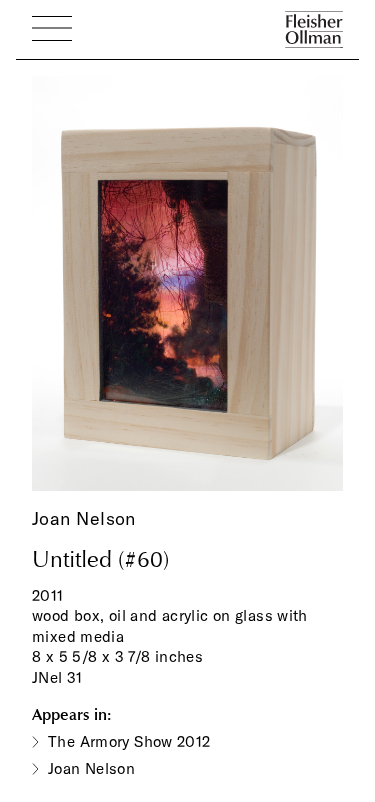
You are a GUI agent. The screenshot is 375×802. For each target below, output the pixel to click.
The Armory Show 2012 (129, 741)
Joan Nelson (84, 518)
